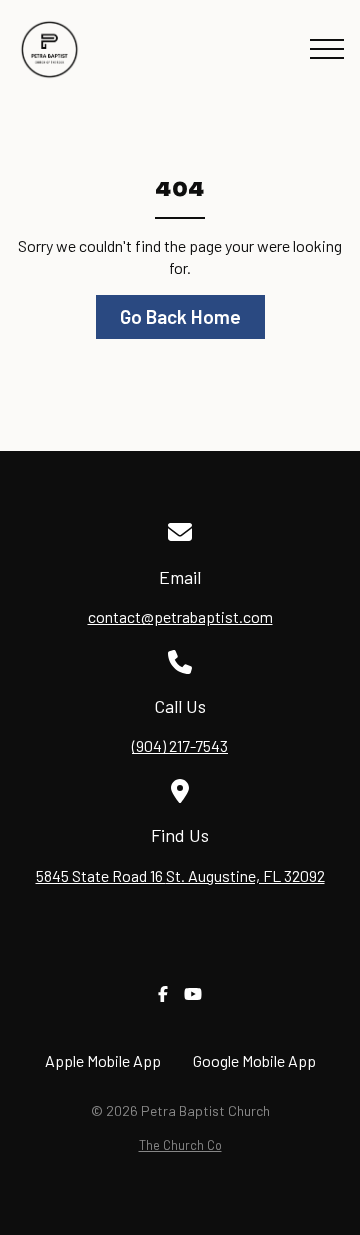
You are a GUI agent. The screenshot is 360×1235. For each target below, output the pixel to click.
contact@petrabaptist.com (180, 616)
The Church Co (180, 1145)
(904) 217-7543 (180, 745)
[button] (327, 49)
